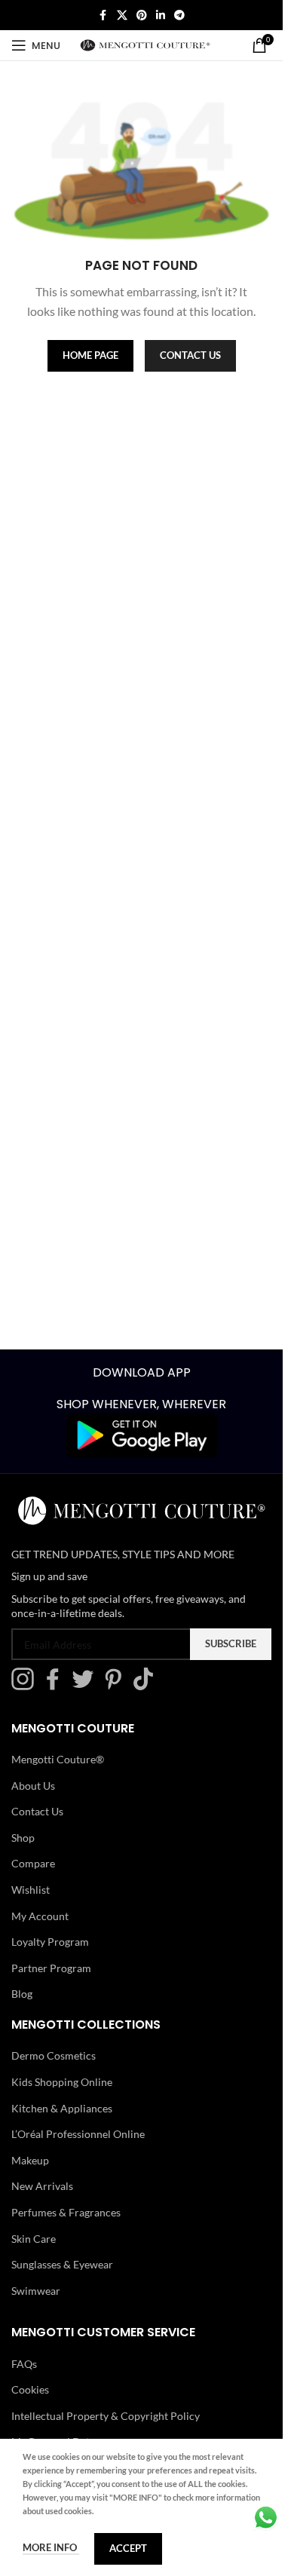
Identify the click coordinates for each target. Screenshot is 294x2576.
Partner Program (51, 1968)
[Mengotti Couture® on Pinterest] (117, 1686)
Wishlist (31, 1890)
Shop (23, 1838)
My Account (40, 1916)
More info (51, 2547)
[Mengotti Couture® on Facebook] (57, 1686)
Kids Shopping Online (62, 2082)
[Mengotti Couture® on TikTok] (147, 1686)
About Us (33, 1786)
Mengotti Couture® (58, 1759)
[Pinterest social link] (142, 15)
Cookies (30, 2389)
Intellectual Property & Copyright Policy (106, 2416)
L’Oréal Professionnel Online (78, 2134)
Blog (22, 1994)
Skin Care (34, 2239)
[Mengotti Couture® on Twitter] (87, 1686)
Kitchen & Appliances (62, 2108)
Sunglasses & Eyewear (62, 2264)
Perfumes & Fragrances (66, 2212)
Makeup (30, 2160)
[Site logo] (145, 44)
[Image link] (142, 1434)
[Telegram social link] (179, 15)
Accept (128, 2548)
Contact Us (37, 1811)
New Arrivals (42, 2186)
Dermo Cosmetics (54, 2055)
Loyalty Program (50, 1942)
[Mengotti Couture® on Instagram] (26, 1686)
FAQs (24, 2364)
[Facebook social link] (103, 15)
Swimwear (36, 2291)
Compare (33, 1863)
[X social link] (122, 15)
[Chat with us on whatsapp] (266, 2516)
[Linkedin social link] (161, 15)
